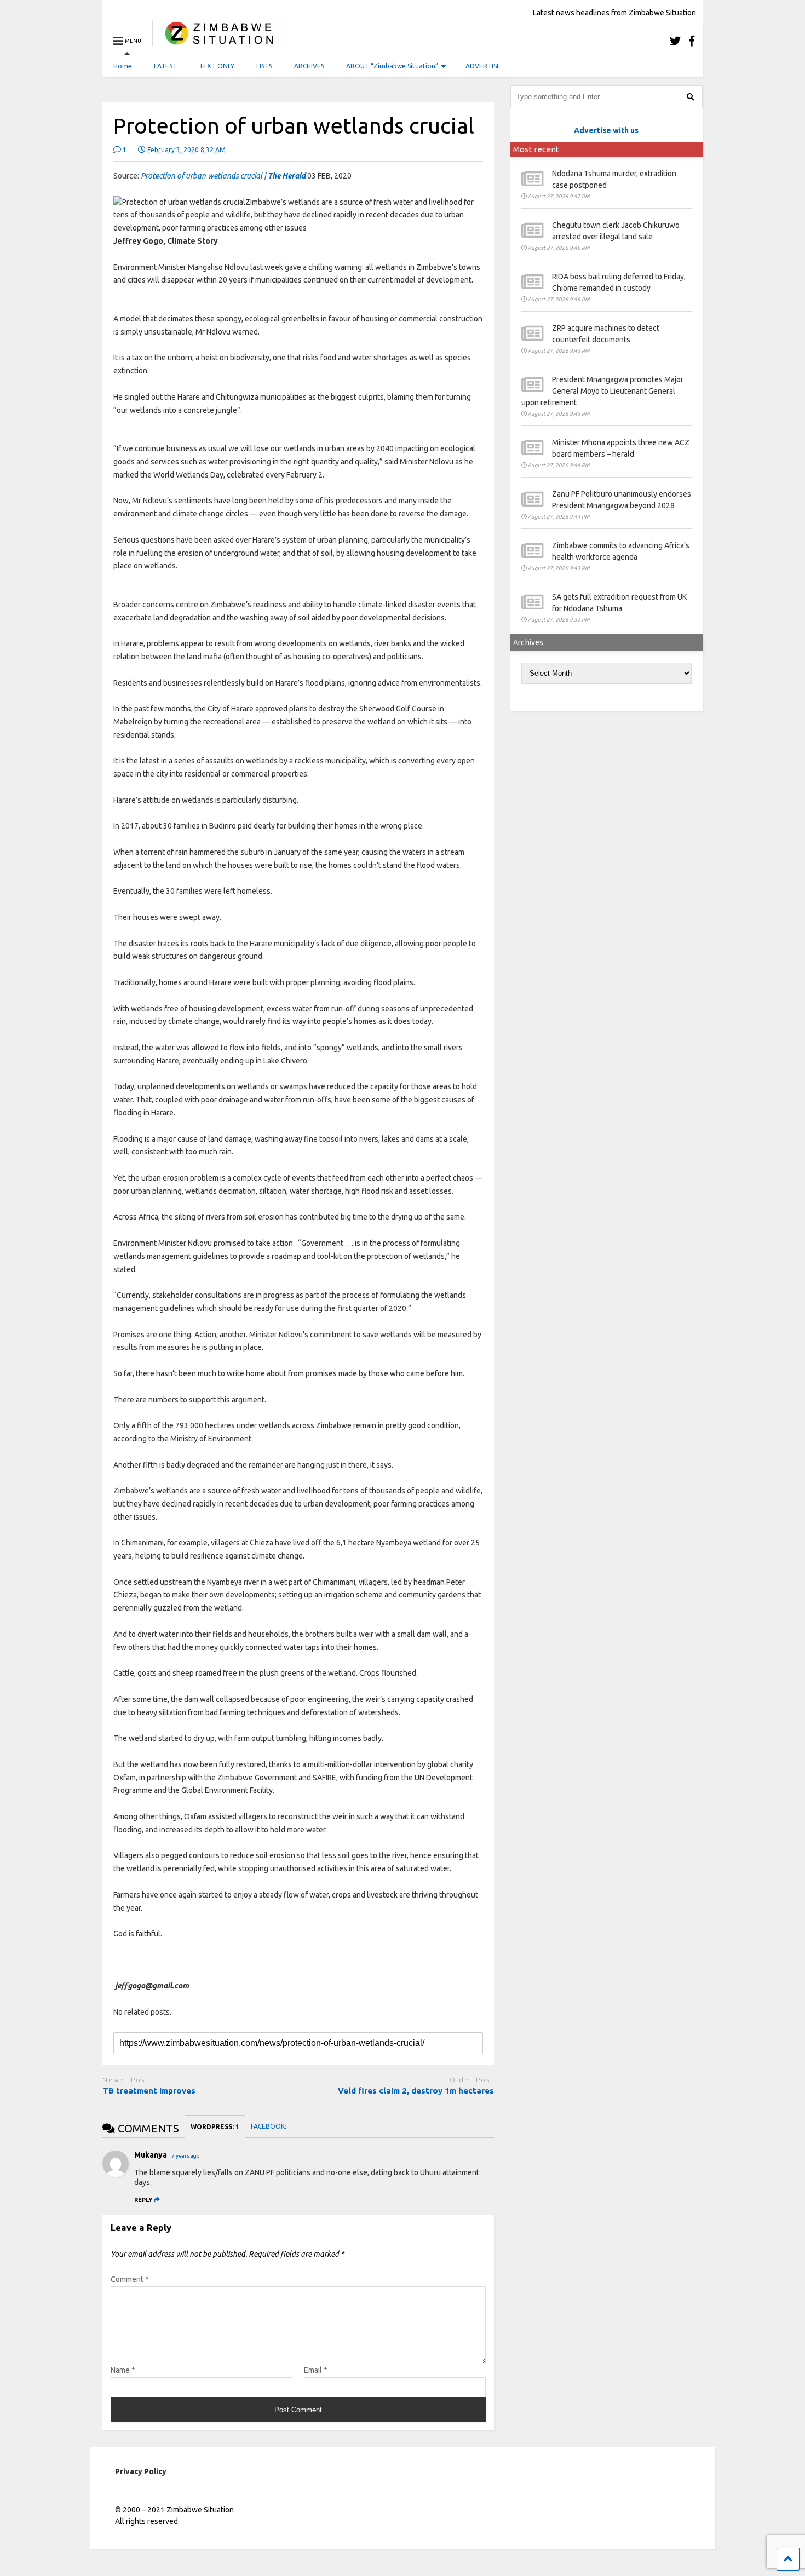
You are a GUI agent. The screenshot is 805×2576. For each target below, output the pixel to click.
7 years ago (186, 2156)
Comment (130, 2279)
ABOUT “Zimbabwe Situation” (392, 66)
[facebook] (692, 41)
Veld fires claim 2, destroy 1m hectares (416, 2091)
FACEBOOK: (269, 2126)
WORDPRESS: (215, 2127)
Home (123, 66)
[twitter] (675, 41)
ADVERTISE (483, 66)
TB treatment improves (149, 2091)
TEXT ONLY (217, 66)
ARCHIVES (309, 66)
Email (316, 2370)
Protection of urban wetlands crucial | (223, 176)
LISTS (264, 66)
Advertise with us (606, 130)
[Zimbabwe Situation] (222, 41)
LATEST (165, 66)
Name (123, 2370)
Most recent (536, 149)
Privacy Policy (141, 2471)
